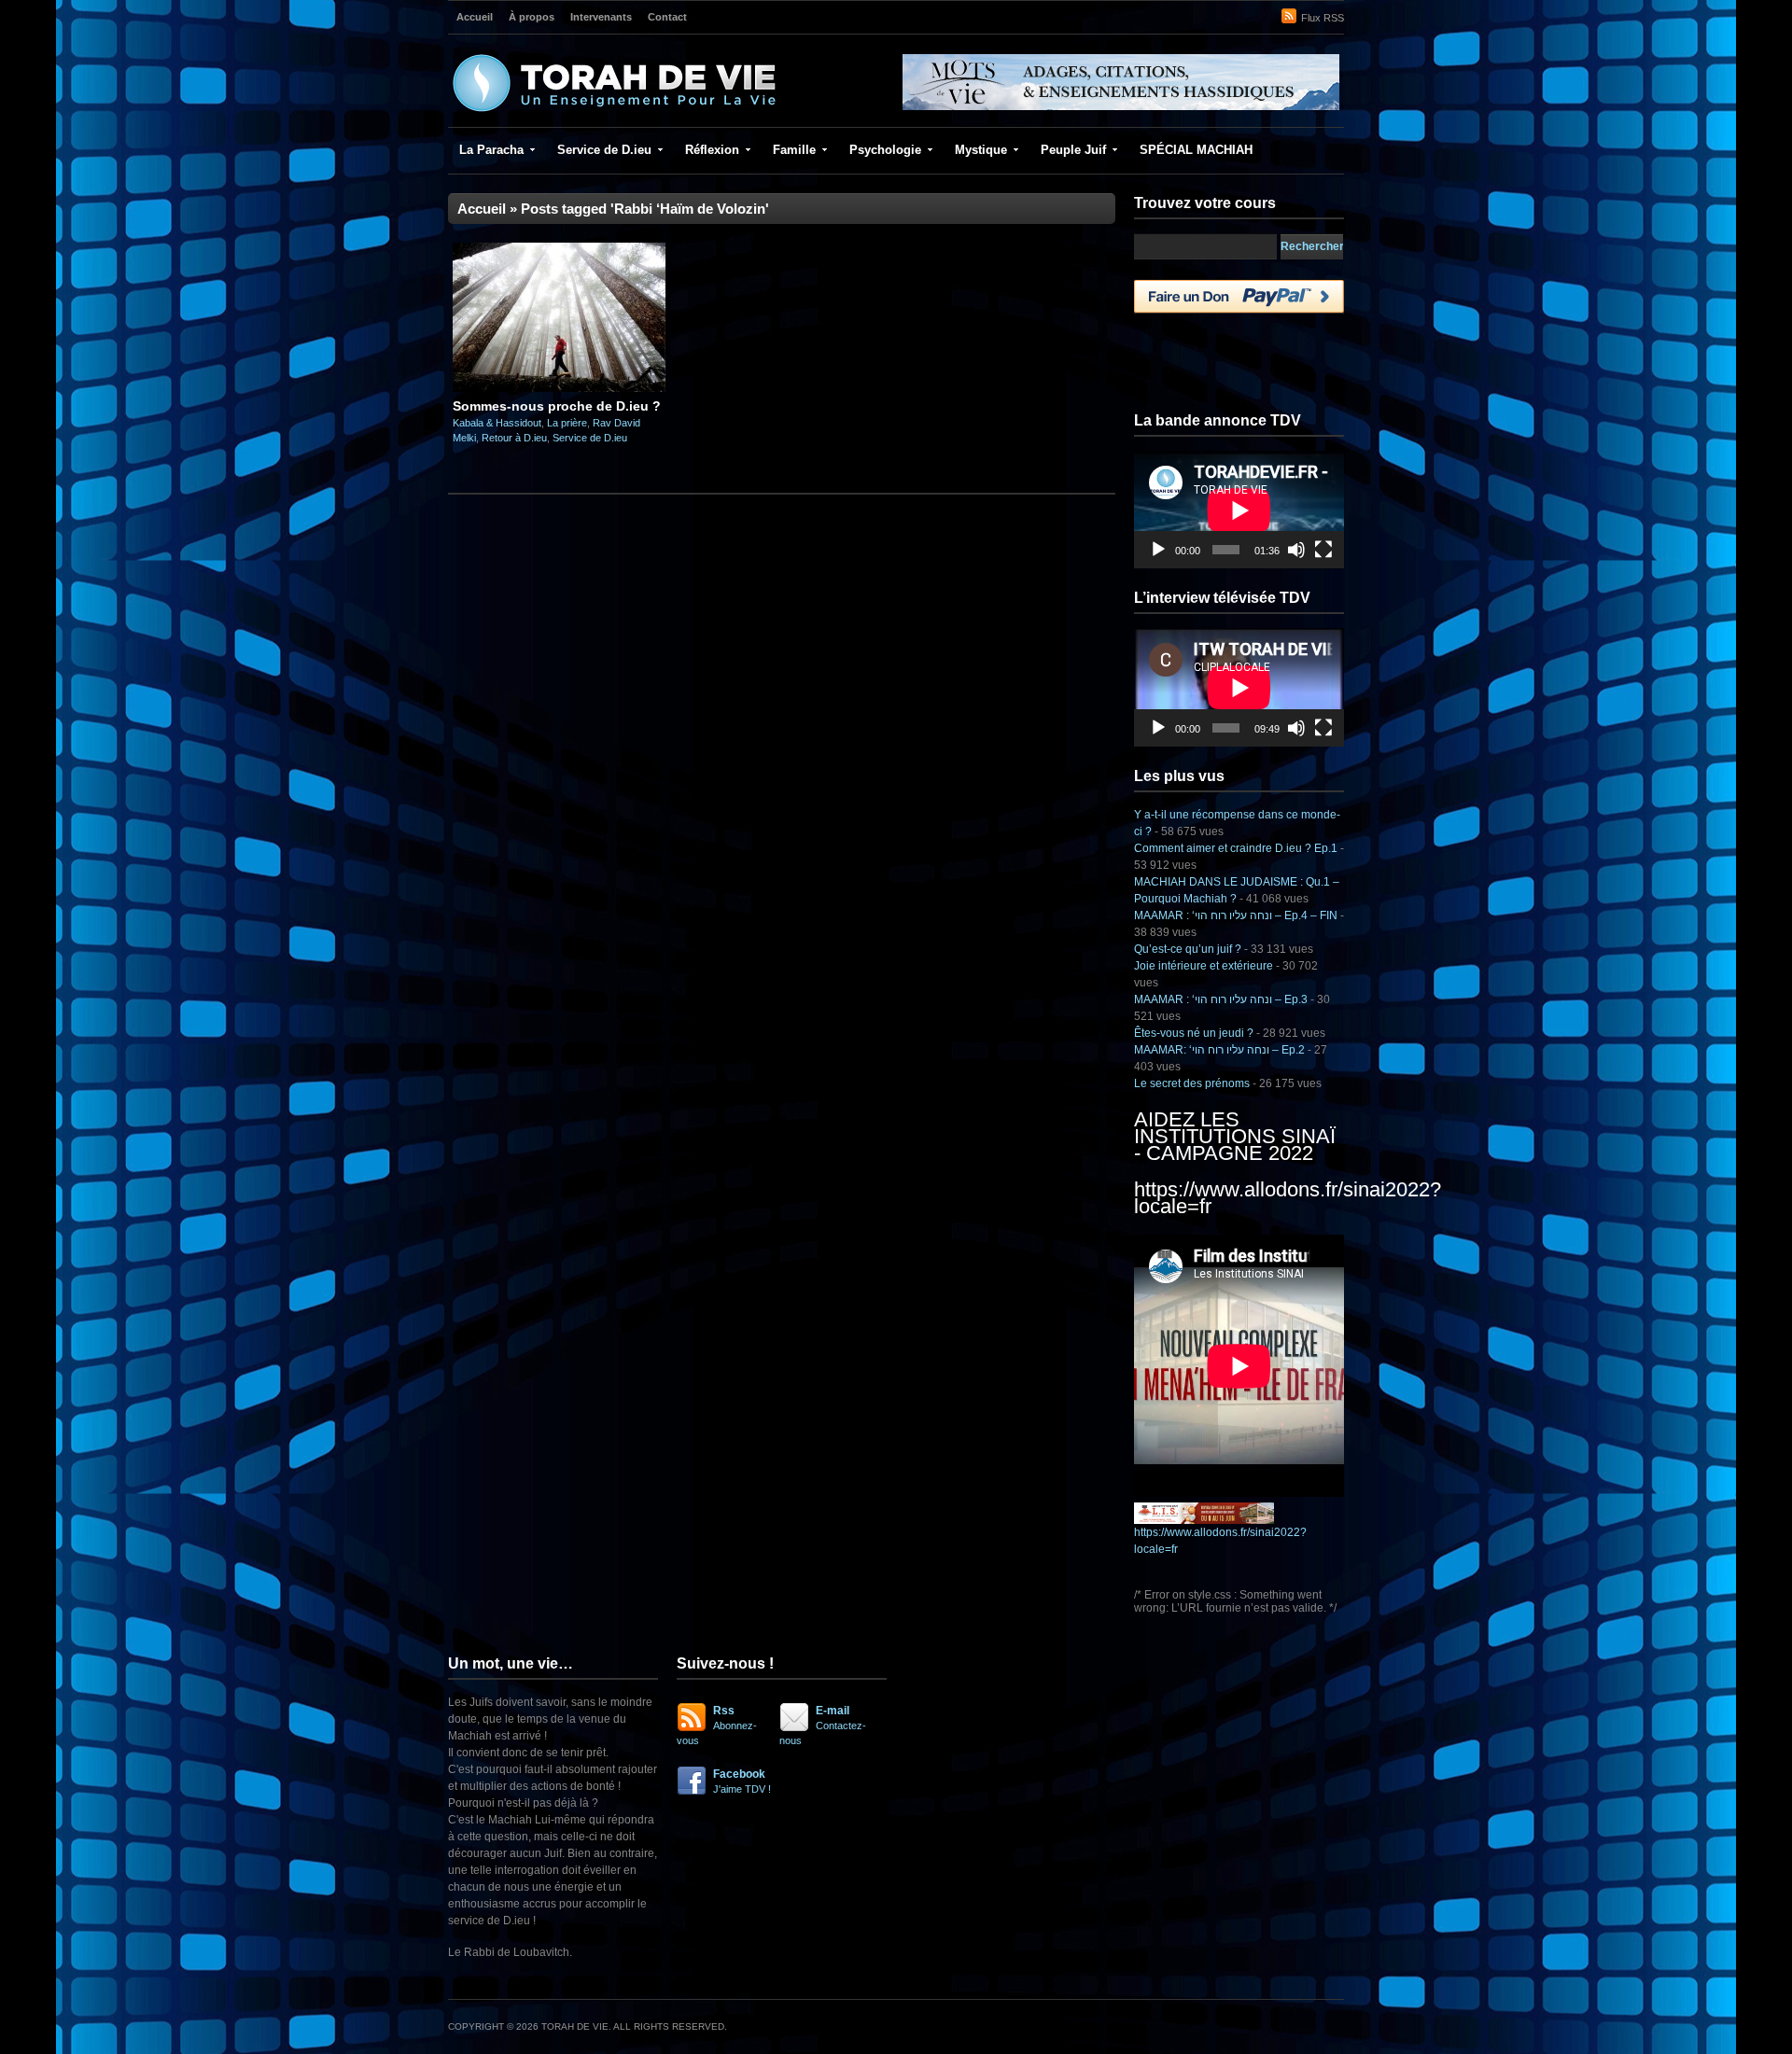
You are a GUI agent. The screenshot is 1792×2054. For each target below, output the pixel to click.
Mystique (981, 150)
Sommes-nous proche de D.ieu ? (557, 406)
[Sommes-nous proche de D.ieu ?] (559, 388)
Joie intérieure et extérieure (1204, 966)
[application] (1239, 510)
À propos (532, 17)
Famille (794, 150)
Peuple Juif (1073, 150)
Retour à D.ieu (514, 438)
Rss (717, 1725)
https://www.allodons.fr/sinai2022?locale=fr (1288, 1198)
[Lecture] (1158, 550)
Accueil (475, 17)
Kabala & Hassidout (497, 423)
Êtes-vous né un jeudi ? (1194, 1033)
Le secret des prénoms (1192, 1083)
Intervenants (601, 17)
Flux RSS (1323, 18)
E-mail (823, 1725)
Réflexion (712, 150)
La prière (567, 423)
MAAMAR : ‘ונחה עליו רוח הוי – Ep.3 (1221, 999)
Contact (667, 17)
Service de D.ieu (604, 150)
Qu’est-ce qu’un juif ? (1188, 949)
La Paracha (491, 150)
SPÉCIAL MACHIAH (1196, 150)
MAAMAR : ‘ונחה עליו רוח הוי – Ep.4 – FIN (1236, 915)
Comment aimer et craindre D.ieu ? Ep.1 (1236, 848)
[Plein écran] (1323, 550)
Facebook (742, 1781)
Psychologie (885, 150)
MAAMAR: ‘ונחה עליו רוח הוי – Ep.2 (1219, 1050)
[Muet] (1296, 550)
